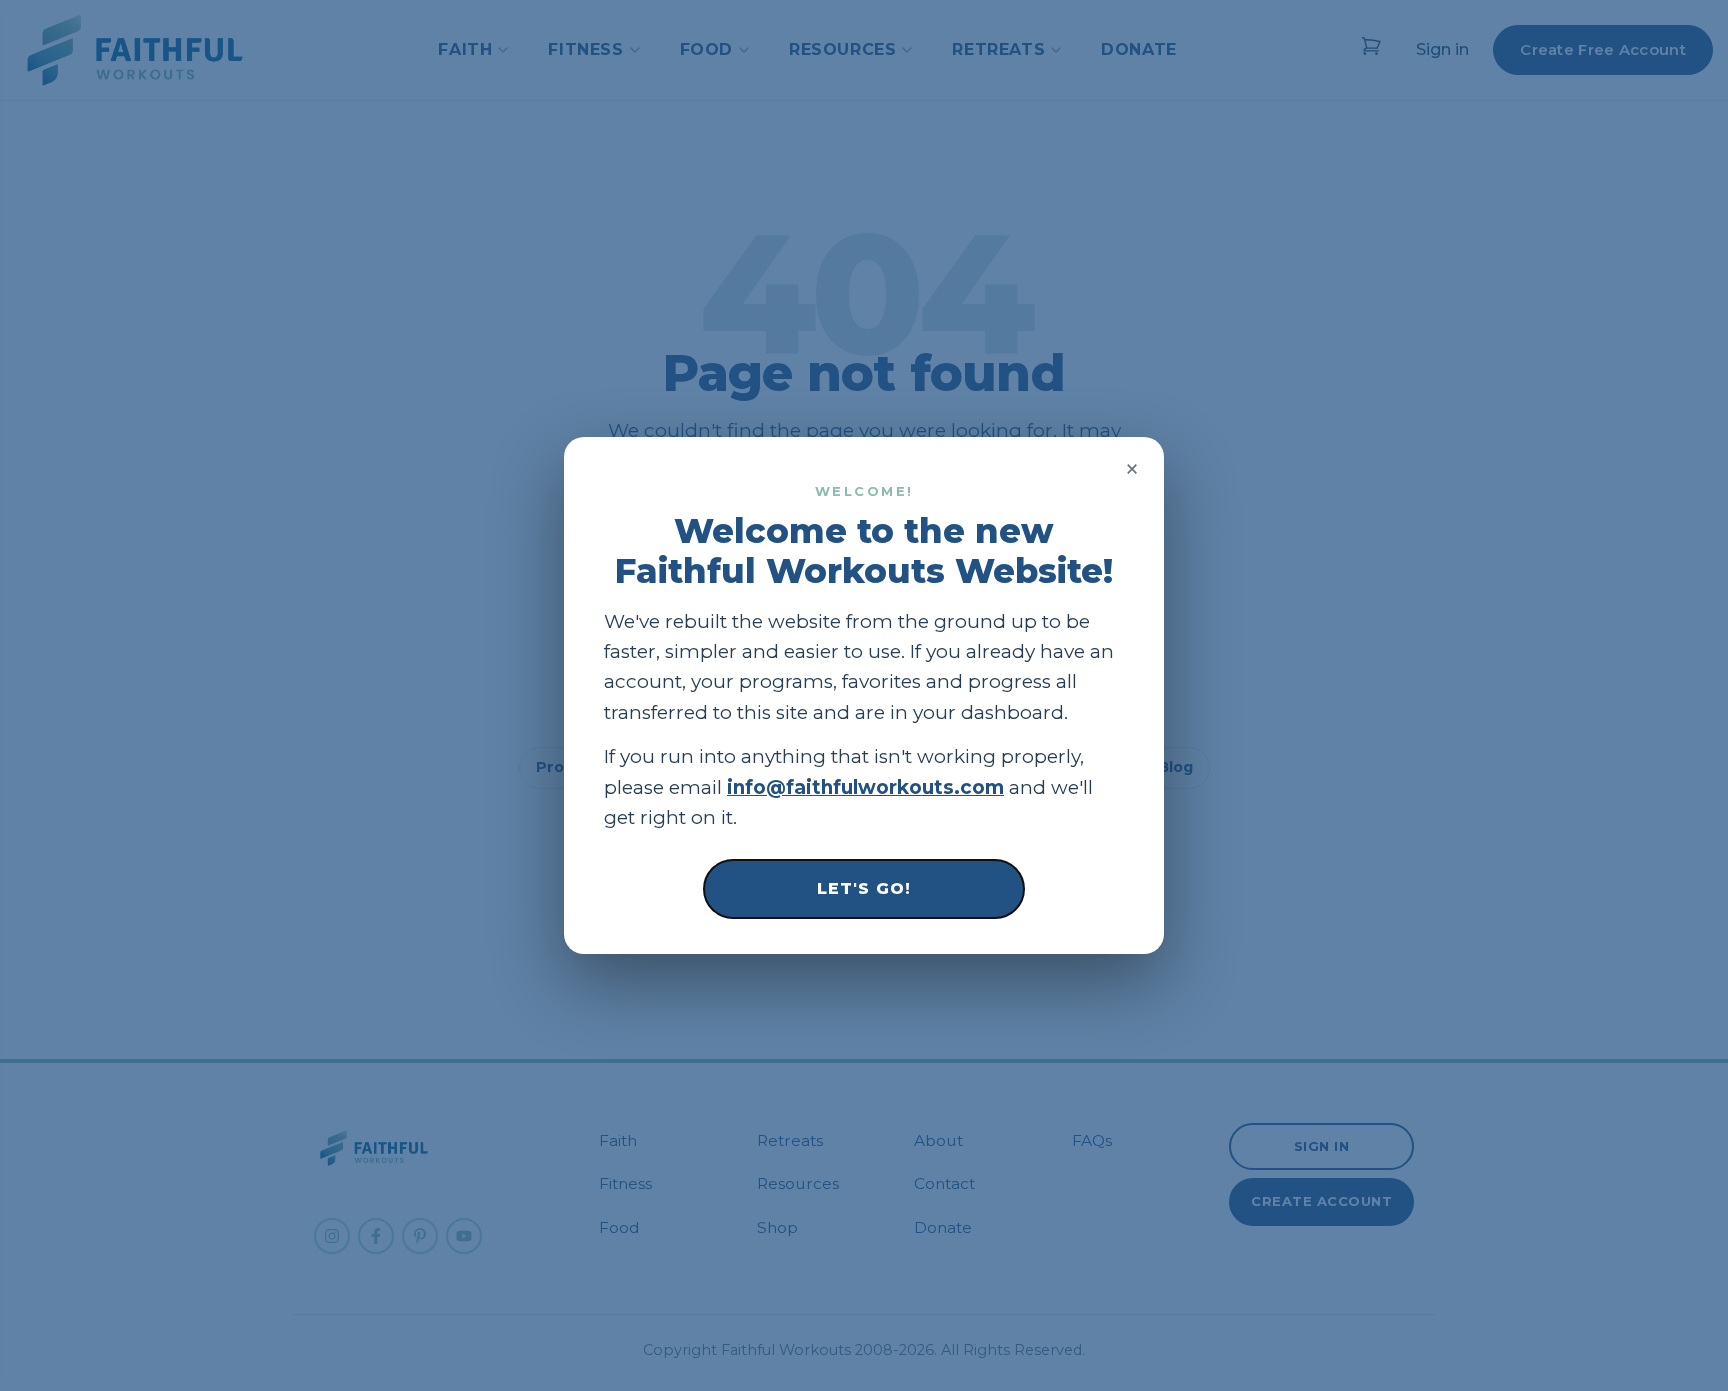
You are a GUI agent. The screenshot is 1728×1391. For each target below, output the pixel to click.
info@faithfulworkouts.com (865, 787)
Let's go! (864, 888)
